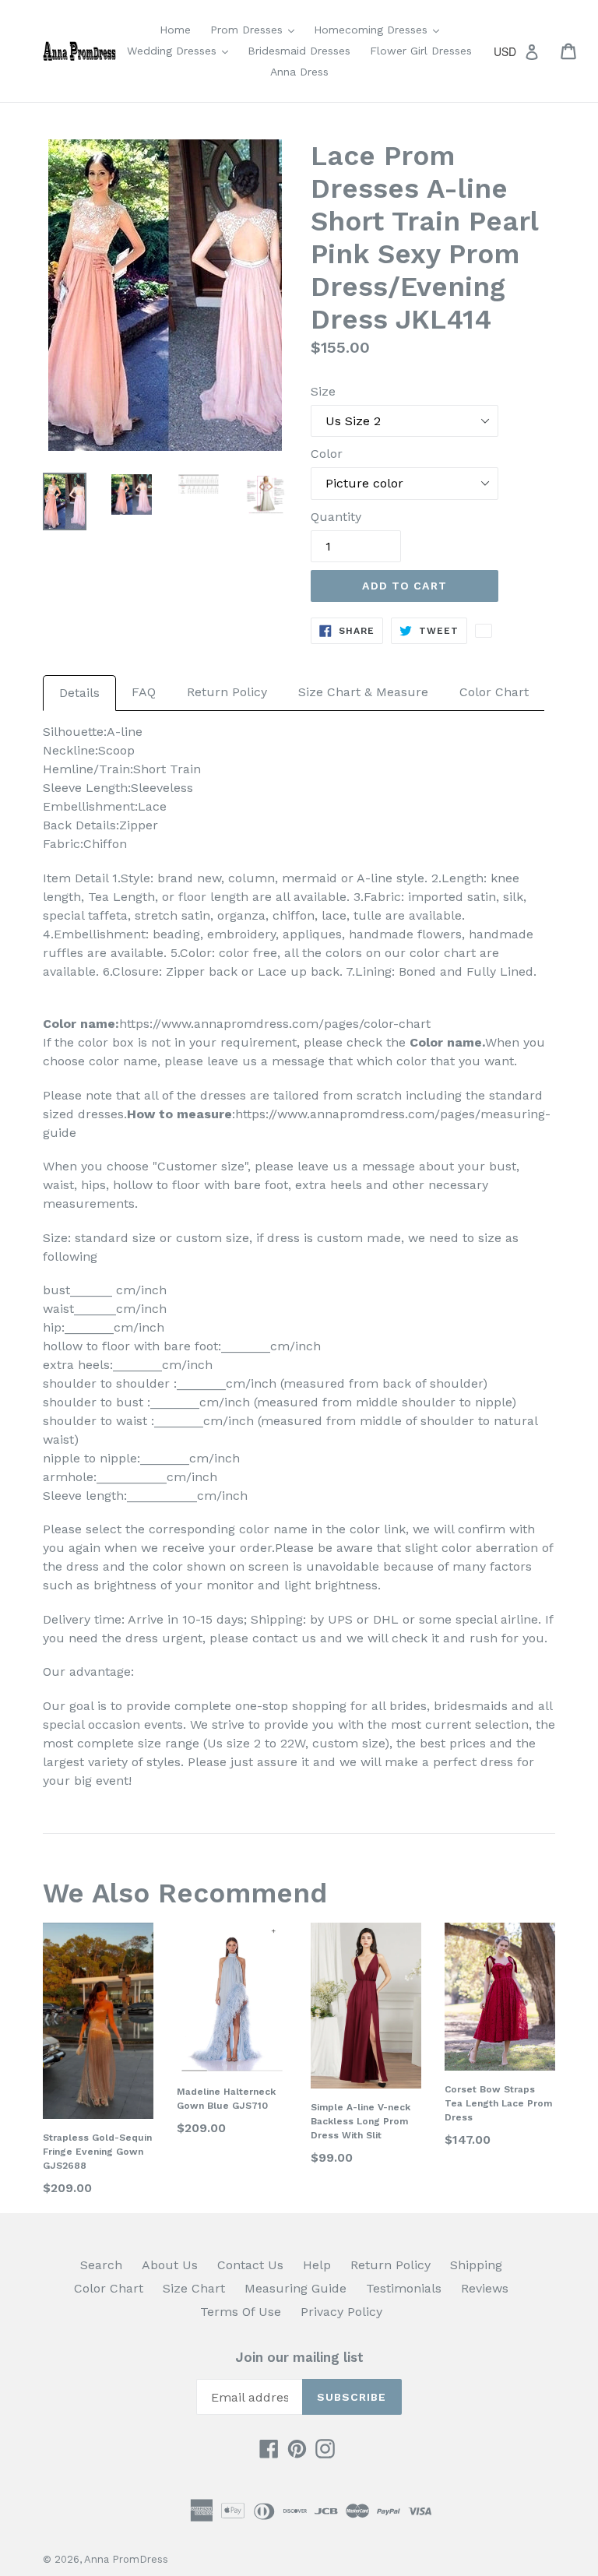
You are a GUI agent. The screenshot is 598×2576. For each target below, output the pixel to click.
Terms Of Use (241, 2312)
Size (323, 391)
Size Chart (194, 2288)
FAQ (144, 692)
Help (317, 2265)
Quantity (336, 517)
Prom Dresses (256, 29)
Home (175, 30)
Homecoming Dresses (380, 29)
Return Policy (227, 692)
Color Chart (494, 692)
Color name (446, 1042)
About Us (170, 2265)
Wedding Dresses (181, 50)
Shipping (476, 2265)
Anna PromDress (126, 2559)
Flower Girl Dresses (421, 51)
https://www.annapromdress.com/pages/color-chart (275, 1024)
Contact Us (250, 2265)
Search (101, 2265)
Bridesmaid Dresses (299, 51)
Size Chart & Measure (363, 692)
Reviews (485, 2288)
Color (327, 454)
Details (79, 693)
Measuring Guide (295, 2288)
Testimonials (404, 2288)
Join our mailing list (299, 2357)
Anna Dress (299, 72)
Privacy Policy (341, 2312)
